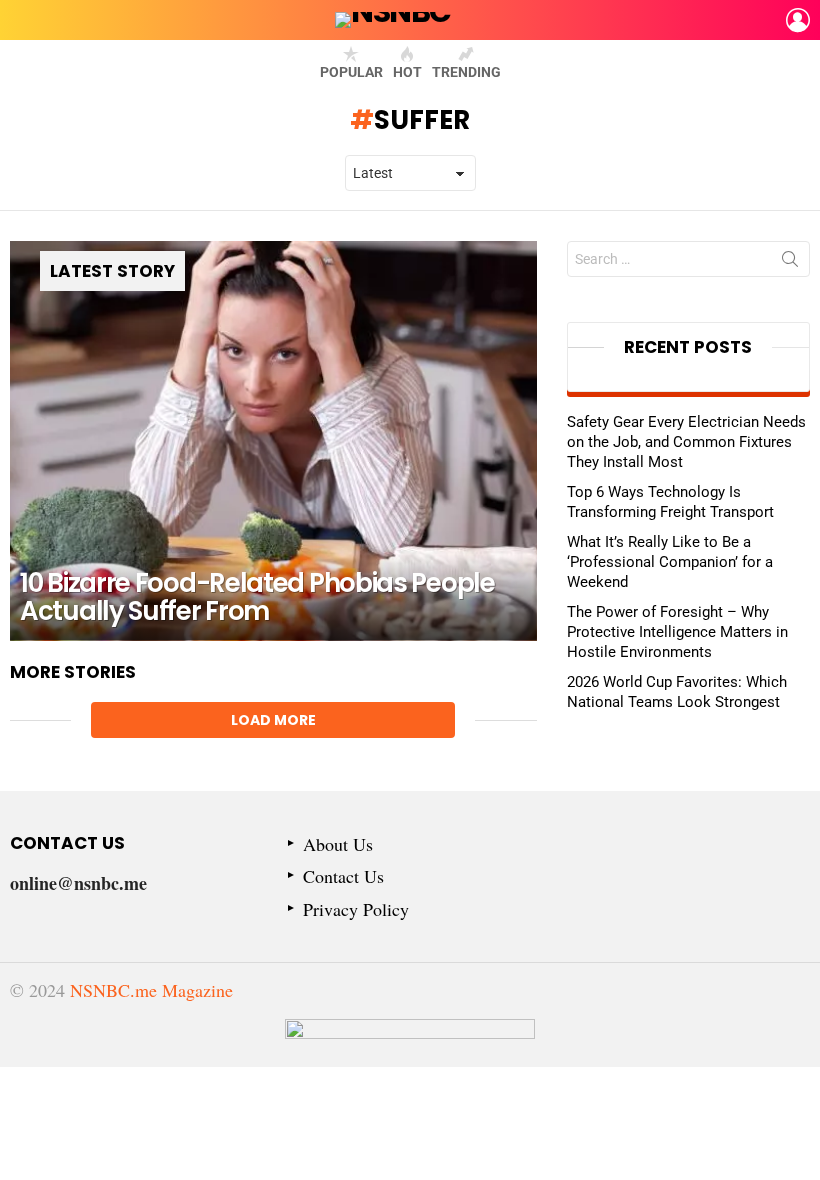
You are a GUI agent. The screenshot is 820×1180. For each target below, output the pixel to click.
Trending (466, 72)
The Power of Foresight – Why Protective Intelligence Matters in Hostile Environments (677, 632)
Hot (407, 72)
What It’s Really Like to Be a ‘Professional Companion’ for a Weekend (670, 562)
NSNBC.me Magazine (151, 990)
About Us (338, 844)
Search (790, 263)
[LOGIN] (798, 20)
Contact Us (343, 876)
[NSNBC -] (410, 1043)
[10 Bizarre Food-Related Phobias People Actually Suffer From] (273, 441)
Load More (273, 720)
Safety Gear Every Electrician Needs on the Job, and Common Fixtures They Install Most (686, 442)
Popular (351, 72)
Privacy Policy (356, 909)
